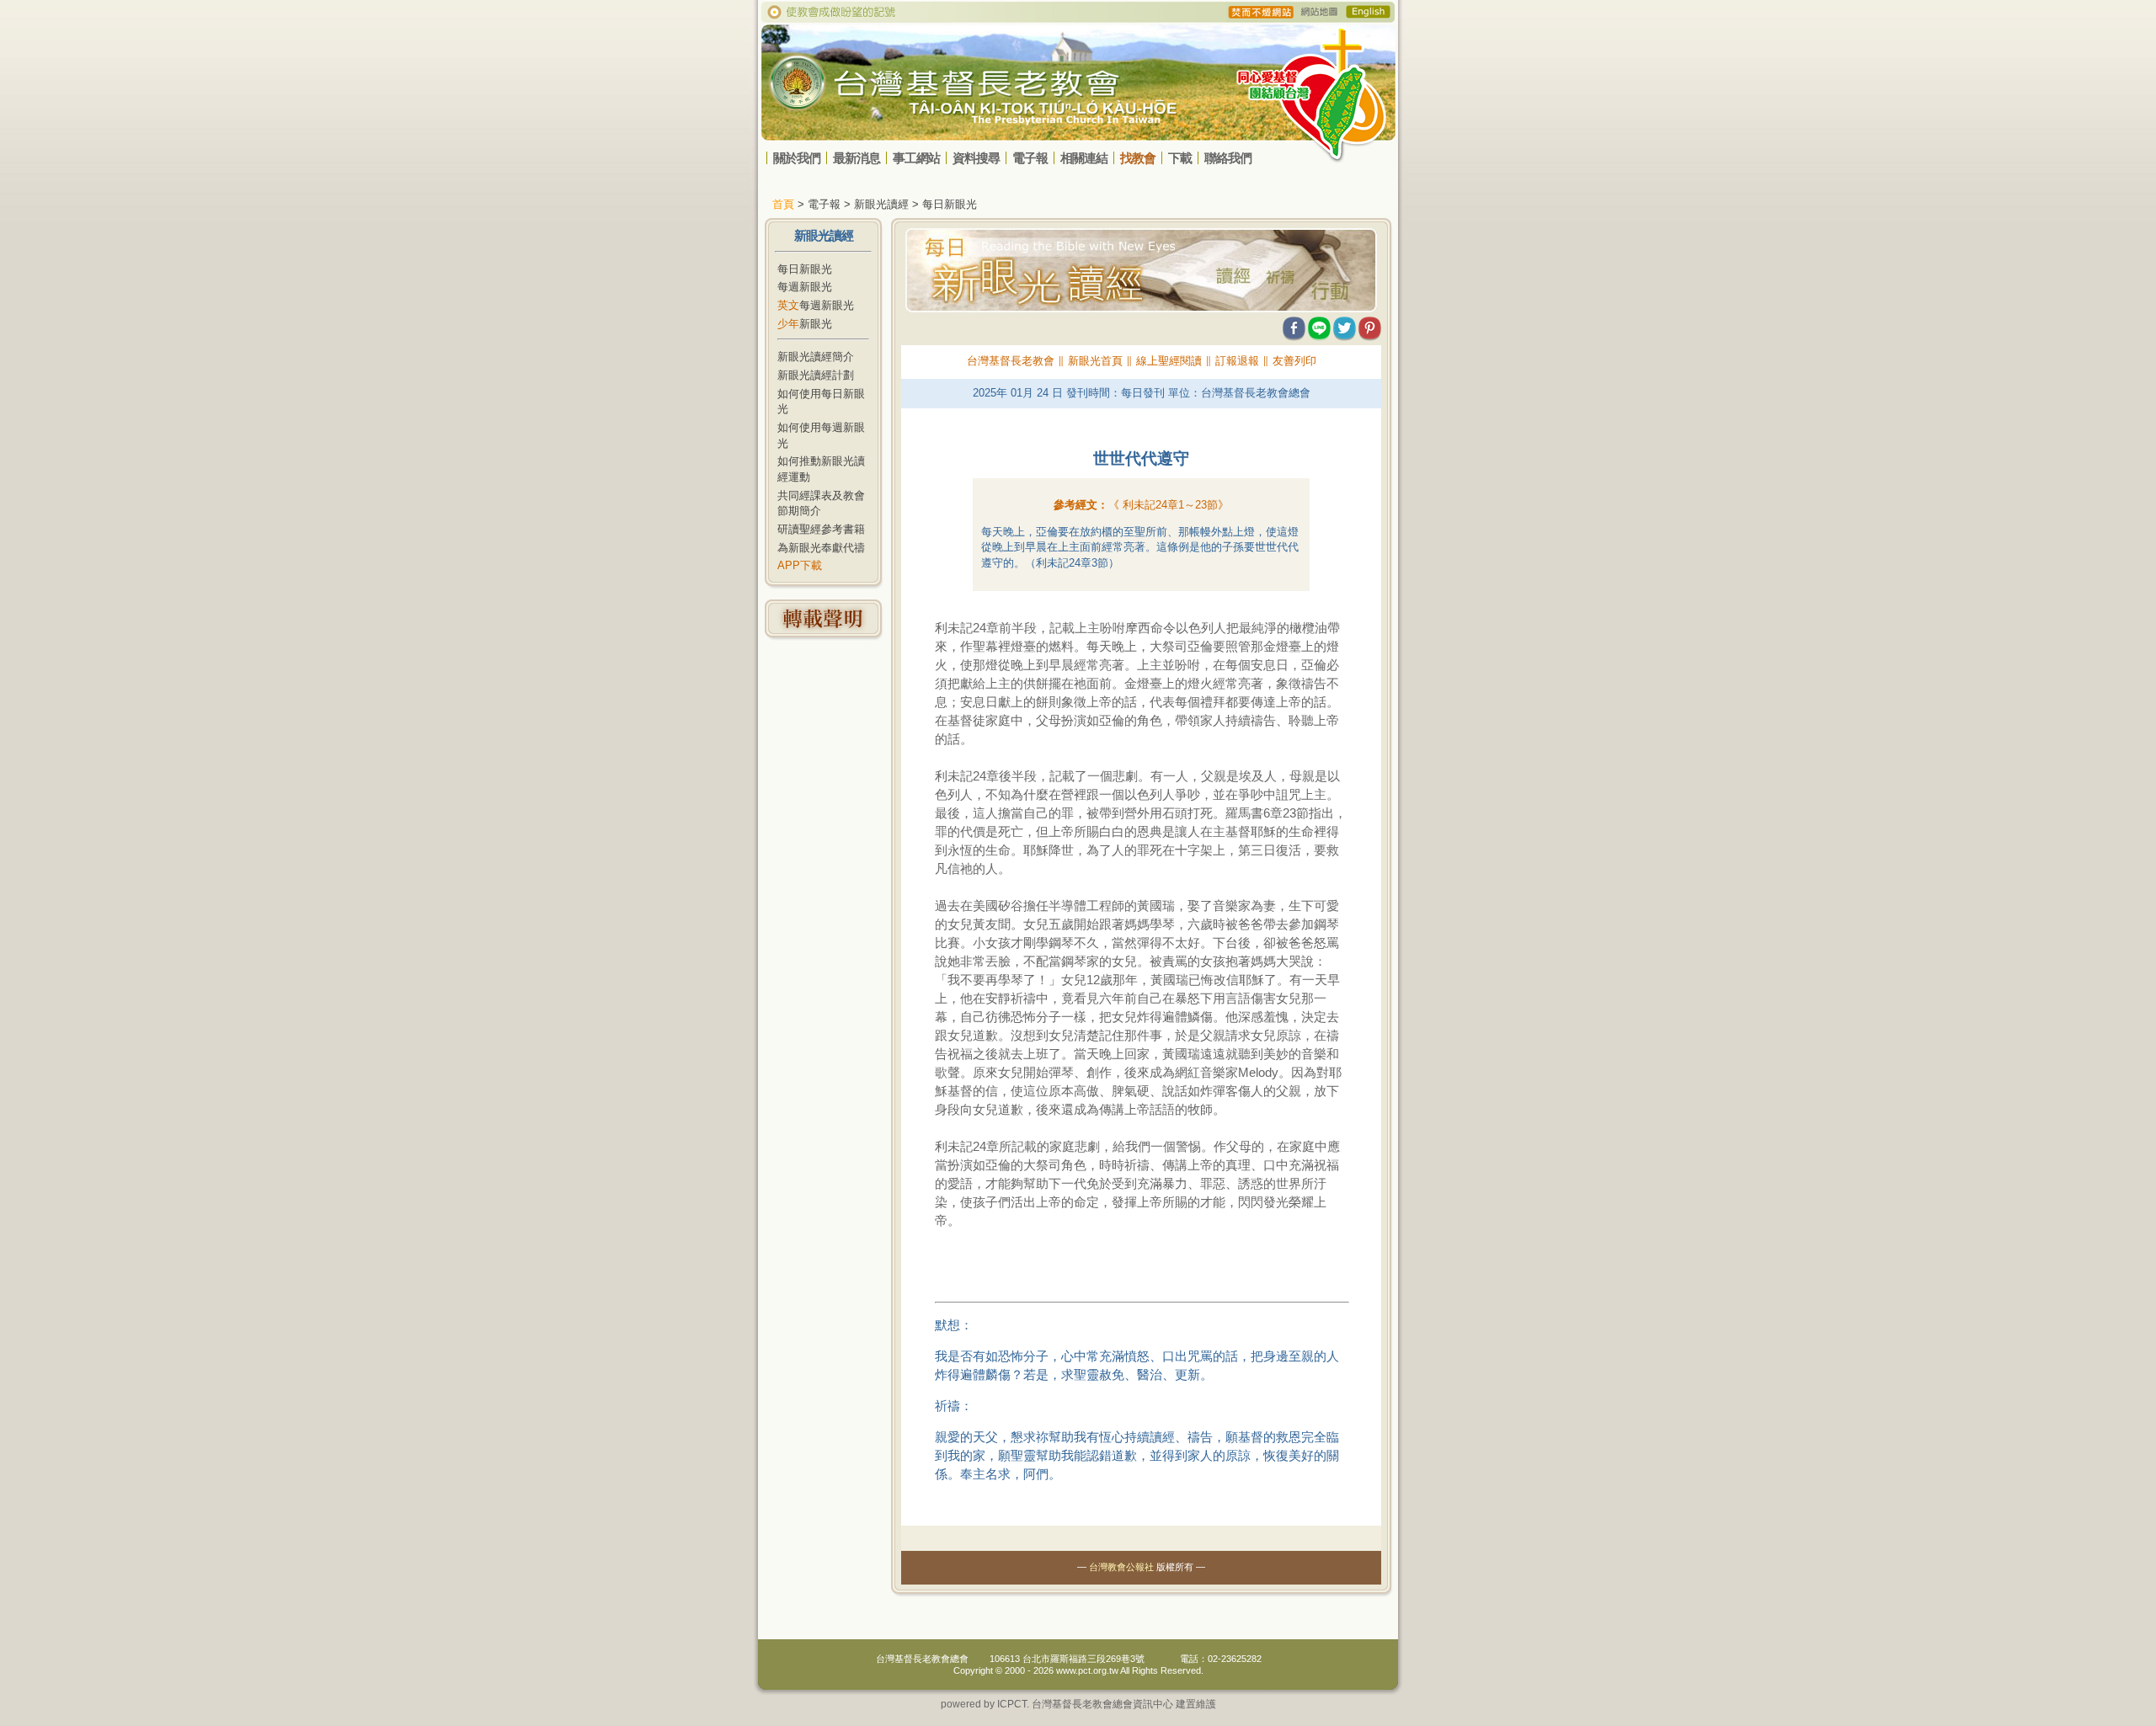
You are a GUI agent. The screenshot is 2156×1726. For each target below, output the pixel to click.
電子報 (1030, 158)
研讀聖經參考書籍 (821, 529)
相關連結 (1084, 158)
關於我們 (797, 158)
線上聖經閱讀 (1169, 361)
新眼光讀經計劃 (816, 375)
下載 (1180, 158)
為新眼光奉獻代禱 (821, 548)
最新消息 (857, 158)
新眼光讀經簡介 (816, 357)
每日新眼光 (805, 269)
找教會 (1138, 158)
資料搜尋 (976, 158)
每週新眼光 (805, 287)
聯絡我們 (1228, 158)
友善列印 (1294, 361)
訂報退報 (1237, 361)
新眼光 (805, 324)
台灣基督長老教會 (1011, 361)
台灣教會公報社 (1121, 1567)
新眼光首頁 (1095, 361)
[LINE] (1319, 325)
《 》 (1169, 505)
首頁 (783, 204)
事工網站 (916, 158)
